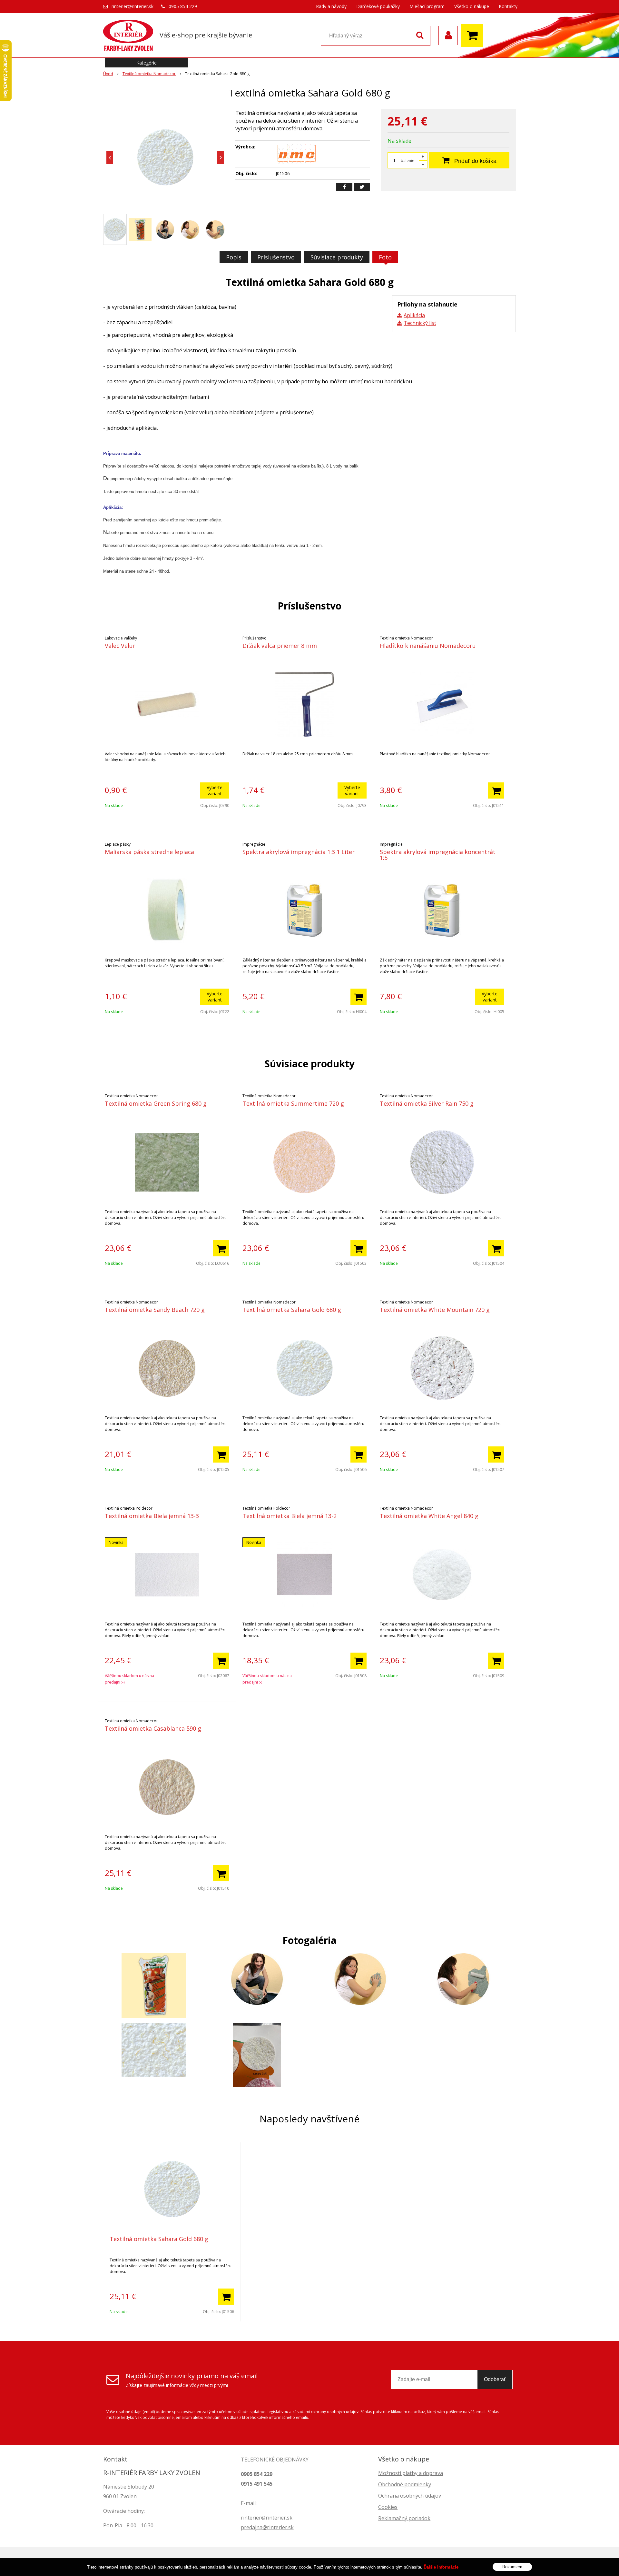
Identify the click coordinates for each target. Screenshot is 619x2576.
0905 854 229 (183, 6)
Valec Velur (120, 646)
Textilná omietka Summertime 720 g (293, 1103)
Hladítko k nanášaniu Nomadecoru (428, 646)
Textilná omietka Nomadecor (149, 74)
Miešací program (427, 6)
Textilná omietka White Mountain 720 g (435, 1310)
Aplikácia (414, 315)
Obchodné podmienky (405, 2484)
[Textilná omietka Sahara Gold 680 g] (165, 157)
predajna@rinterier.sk (267, 2527)
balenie (408, 161)
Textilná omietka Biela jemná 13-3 (152, 1516)
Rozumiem (512, 2566)
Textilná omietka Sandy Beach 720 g (155, 1310)
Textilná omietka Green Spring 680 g (156, 1103)
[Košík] (474, 35)
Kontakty (508, 6)
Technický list (420, 323)
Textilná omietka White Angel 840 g (429, 1516)
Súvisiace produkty (337, 257)
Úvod (108, 74)
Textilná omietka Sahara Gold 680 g (292, 1310)
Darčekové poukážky (378, 6)
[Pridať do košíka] (496, 790)
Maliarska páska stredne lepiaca (149, 852)
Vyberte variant (215, 790)
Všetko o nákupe (472, 6)
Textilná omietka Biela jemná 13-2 (290, 1516)
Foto (385, 257)
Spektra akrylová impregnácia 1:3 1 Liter (299, 852)
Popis (234, 257)
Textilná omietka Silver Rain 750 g (427, 1103)
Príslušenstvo (276, 257)
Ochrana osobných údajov (410, 2496)
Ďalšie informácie (441, 2567)
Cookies (388, 2507)
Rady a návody (331, 6)
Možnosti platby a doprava (411, 2473)
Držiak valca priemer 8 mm (280, 646)
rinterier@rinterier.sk (133, 6)
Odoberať (495, 2379)
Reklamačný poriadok (404, 2518)
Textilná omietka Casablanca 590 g (153, 1728)
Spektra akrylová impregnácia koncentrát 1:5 (438, 855)
